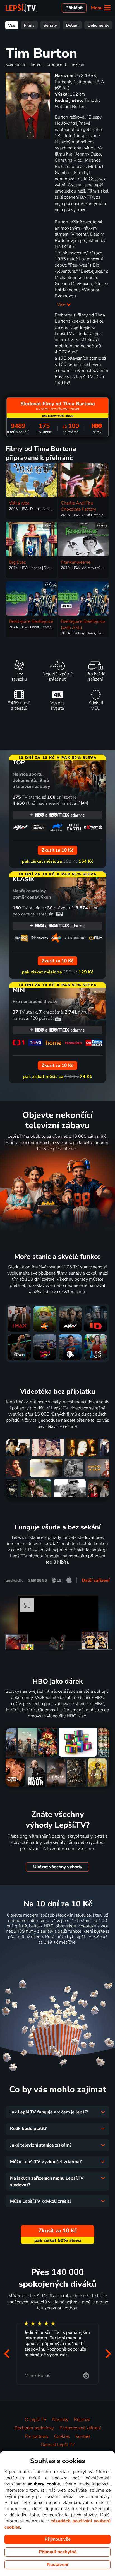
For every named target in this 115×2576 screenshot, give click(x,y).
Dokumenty (99, 25)
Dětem (72, 25)
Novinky (60, 2420)
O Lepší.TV (36, 2420)
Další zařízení (96, 1580)
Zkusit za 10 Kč (58, 1956)
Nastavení (58, 2565)
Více (62, 304)
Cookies (62, 2436)
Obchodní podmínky (34, 2428)
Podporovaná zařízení (80, 2428)
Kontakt (83, 2436)
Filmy (29, 25)
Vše (12, 25)
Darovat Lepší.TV (58, 2445)
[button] (7, 2354)
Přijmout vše (58, 2539)
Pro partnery (37, 2436)
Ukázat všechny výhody (58, 1867)
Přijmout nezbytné (58, 2552)
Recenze (82, 2420)
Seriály (50, 25)
